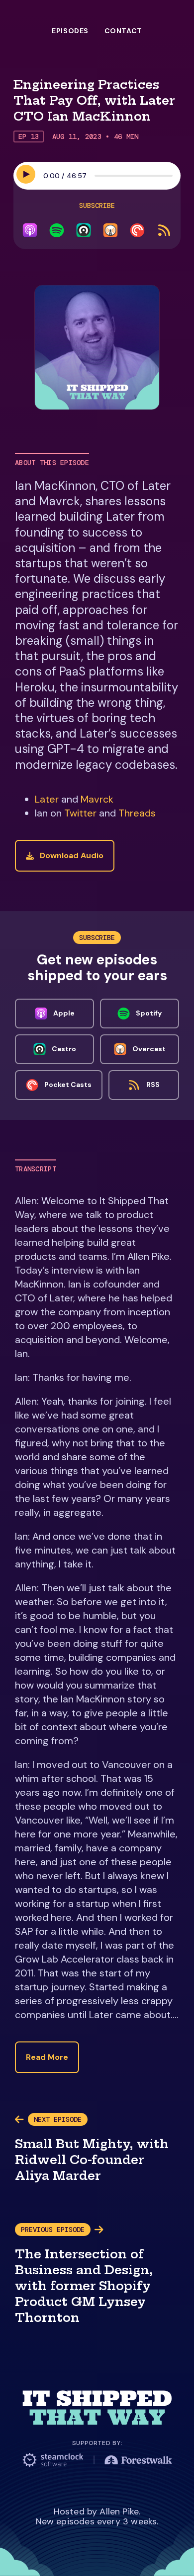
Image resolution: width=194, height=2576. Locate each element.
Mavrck (97, 799)
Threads (137, 813)
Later (47, 799)
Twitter (80, 813)
